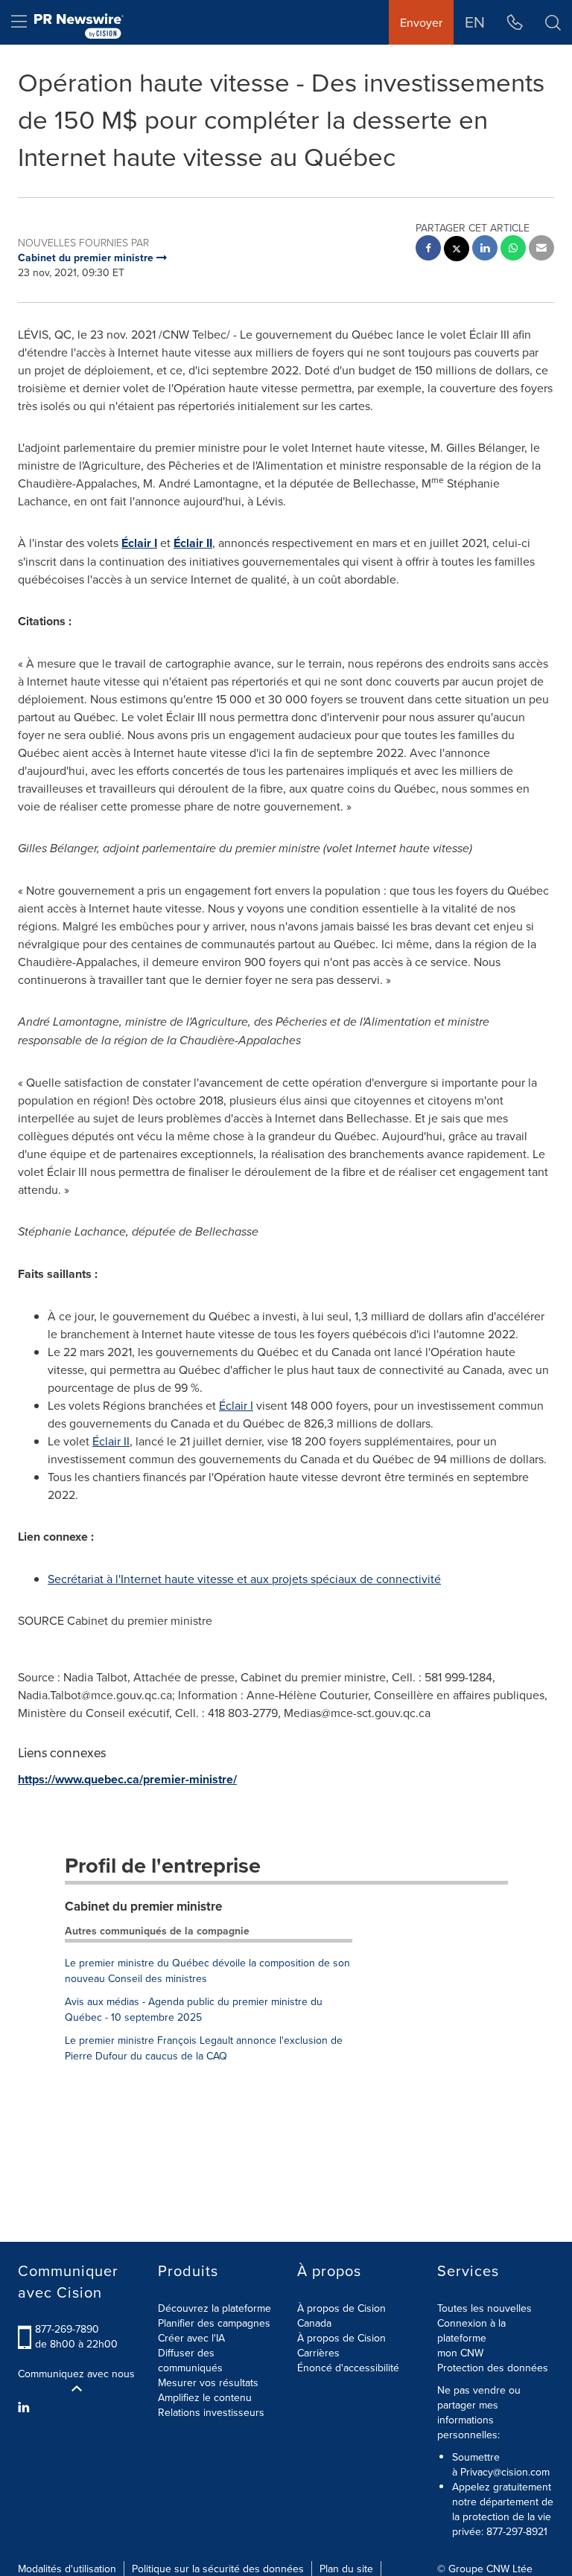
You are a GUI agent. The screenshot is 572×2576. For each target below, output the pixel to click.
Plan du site (346, 2569)
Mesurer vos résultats (208, 2382)
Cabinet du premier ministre (143, 1906)
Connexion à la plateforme (471, 2330)
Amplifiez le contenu (205, 2397)
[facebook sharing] (428, 250)
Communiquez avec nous (76, 2374)
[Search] (553, 22)
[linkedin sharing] (485, 250)
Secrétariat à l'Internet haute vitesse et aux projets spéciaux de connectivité (244, 1579)
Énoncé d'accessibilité (348, 2368)
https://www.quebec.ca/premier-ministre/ (127, 1779)
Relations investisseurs (211, 2412)
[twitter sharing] (457, 250)
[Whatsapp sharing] (513, 250)
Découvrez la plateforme (214, 2308)
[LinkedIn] (26, 2407)
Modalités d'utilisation (67, 2569)
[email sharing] (541, 250)
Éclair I (139, 543)
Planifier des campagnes (214, 2323)
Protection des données (493, 2368)
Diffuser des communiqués (190, 2360)
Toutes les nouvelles (484, 2308)
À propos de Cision (341, 2338)
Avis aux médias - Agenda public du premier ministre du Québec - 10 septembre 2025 (194, 2009)
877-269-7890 (67, 2329)
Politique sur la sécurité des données (218, 2569)
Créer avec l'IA (191, 2338)
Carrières (318, 2353)
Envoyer (421, 22)
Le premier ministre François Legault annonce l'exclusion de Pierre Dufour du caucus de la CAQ (204, 2048)
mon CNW (460, 2353)
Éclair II (193, 543)
